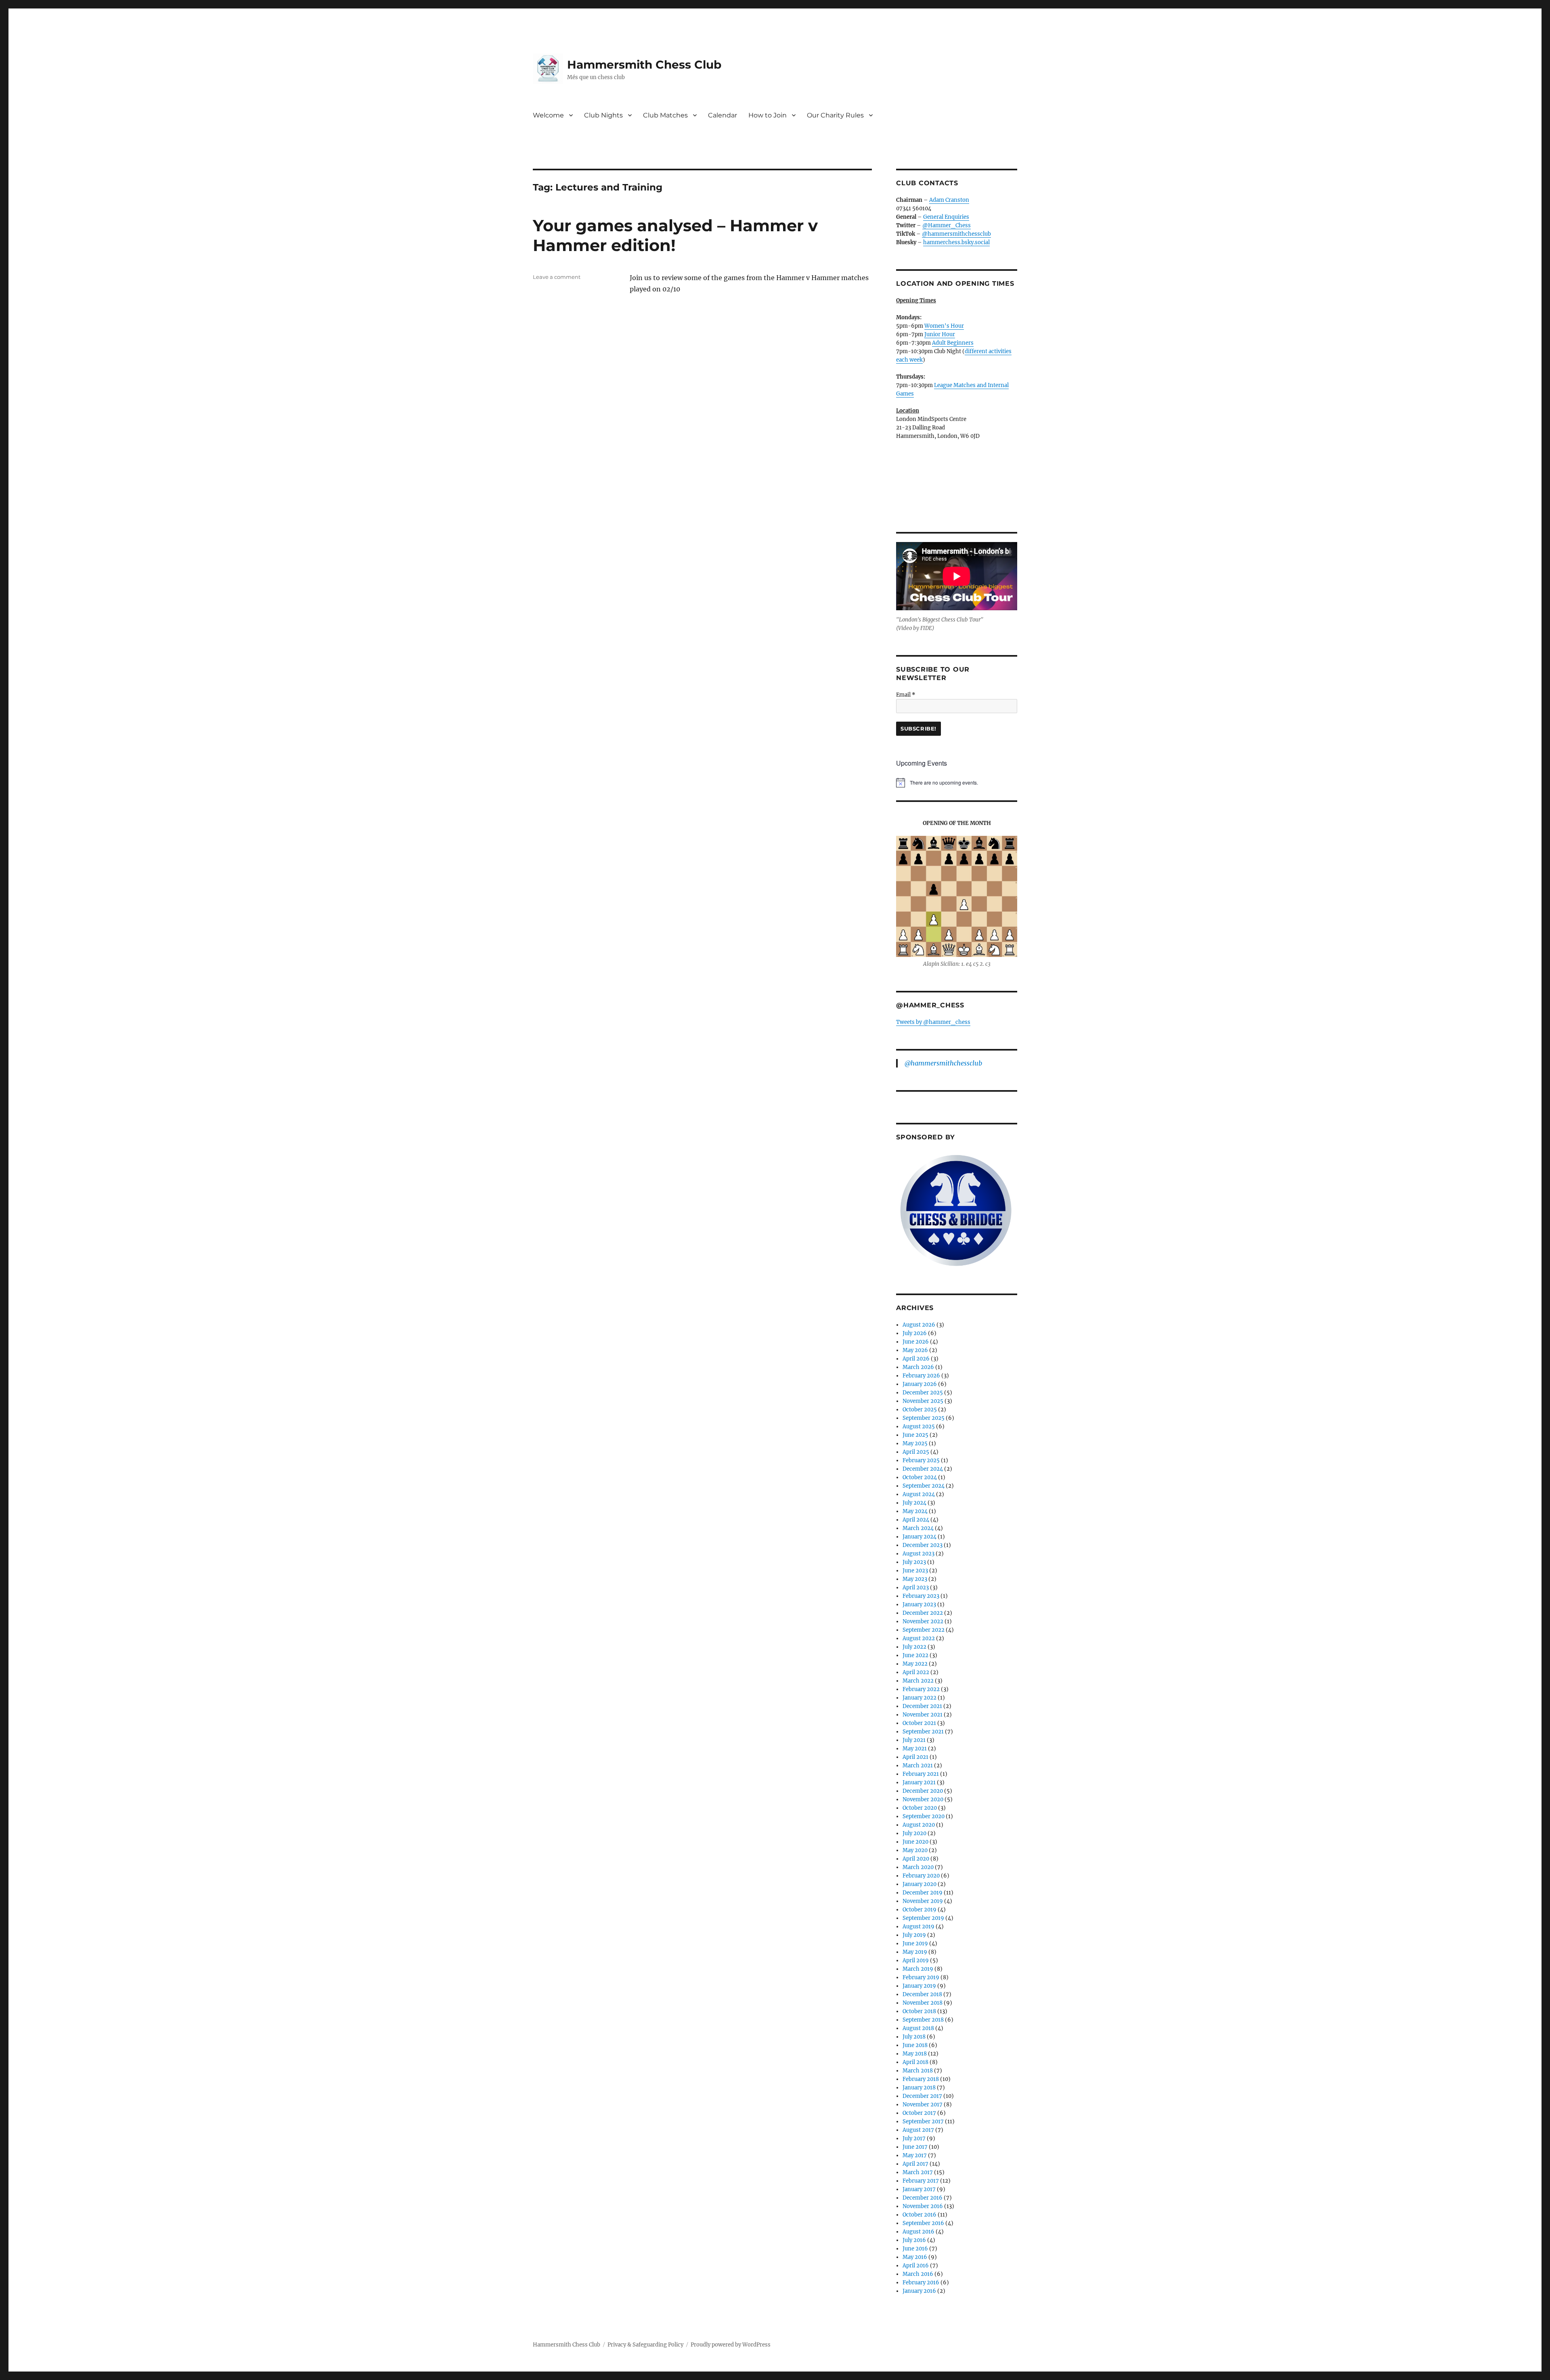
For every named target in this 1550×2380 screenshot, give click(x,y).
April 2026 (916, 1359)
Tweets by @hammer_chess (933, 1022)
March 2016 (918, 2274)
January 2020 (920, 1884)
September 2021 (923, 1732)
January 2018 (919, 2088)
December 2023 (923, 1545)
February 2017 (921, 2181)
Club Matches (665, 115)
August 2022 (919, 1638)
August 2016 (918, 2232)
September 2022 (924, 1630)
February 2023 (921, 1596)
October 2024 (920, 1477)
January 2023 (919, 1604)
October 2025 (920, 1410)
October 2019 (920, 1910)
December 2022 (923, 1613)
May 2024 (915, 1511)
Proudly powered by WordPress (731, 2345)
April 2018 (915, 2062)
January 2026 (920, 1384)
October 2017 (919, 2113)
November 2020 (923, 1799)
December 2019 (923, 1893)
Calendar (723, 115)
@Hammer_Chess (947, 225)
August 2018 (918, 2028)
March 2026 (918, 1367)
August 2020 (919, 1825)
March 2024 (918, 1528)
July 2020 (914, 1833)
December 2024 (923, 1469)
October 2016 (920, 2215)
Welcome (548, 115)
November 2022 (923, 1621)
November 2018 (923, 2003)
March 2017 (918, 2172)
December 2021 (922, 1706)
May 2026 (915, 1350)
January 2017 (919, 2189)
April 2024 (916, 1520)
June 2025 (915, 1435)
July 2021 (914, 1740)
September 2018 (923, 2020)
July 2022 (914, 1647)
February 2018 (921, 2079)
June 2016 (915, 2249)
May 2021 (915, 1749)
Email (906, 695)
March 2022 (918, 1681)
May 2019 (915, 1952)
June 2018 (915, 2045)
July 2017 (914, 2138)
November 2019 (923, 1901)
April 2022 (916, 1672)
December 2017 (922, 2096)
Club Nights (603, 115)
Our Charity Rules (835, 115)
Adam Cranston (949, 200)
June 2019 (915, 1944)
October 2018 (919, 2011)
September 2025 (924, 1418)
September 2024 (924, 1486)
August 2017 (918, 2130)
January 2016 (919, 2291)
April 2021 (915, 1757)
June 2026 (916, 1342)
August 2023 (918, 1554)
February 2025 (921, 1460)
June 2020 (915, 1842)
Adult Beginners (953, 343)
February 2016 (921, 2283)
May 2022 (915, 1664)
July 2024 (914, 1503)
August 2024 (919, 1494)
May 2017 (915, 2155)
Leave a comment (557, 277)
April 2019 (916, 1960)
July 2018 (914, 2037)
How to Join (768, 115)
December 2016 (923, 2198)
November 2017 (923, 2105)
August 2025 (919, 1427)
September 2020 (924, 1816)
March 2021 (918, 1766)
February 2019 (921, 1977)
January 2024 (920, 1537)
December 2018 (922, 1994)
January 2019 (919, 1986)
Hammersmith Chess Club (644, 65)
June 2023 (915, 1571)
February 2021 (921, 1774)
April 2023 (916, 1588)
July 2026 (915, 1333)
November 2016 (923, 2206)
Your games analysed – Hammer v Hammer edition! (675, 235)
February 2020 (921, 1876)
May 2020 (915, 1850)
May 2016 (915, 2257)
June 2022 (915, 1655)
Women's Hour (944, 326)
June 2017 (915, 2147)
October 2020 (920, 1808)
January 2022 (920, 1698)
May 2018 (915, 2054)
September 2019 (923, 1918)
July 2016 (914, 2240)
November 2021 (923, 1715)
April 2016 (916, 2266)
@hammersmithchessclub (956, 234)
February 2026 (921, 1376)
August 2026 (919, 1325)
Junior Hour (940, 334)
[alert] (957, 783)
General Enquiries (946, 217)
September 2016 (923, 2223)
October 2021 (919, 1723)
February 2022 (921, 1689)
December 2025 (923, 1393)
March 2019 (918, 1969)
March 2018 (918, 2071)
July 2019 (914, 1935)
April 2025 (916, 1452)
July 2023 (914, 1562)
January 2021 (919, 1782)
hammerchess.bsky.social (956, 242)
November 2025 (923, 1401)
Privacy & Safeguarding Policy (645, 2345)
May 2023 (915, 1579)
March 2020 (918, 1867)
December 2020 (923, 1791)
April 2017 (915, 2164)
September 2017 (923, 2121)
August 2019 (918, 1927)
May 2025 (915, 1443)
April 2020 (916, 1859)
